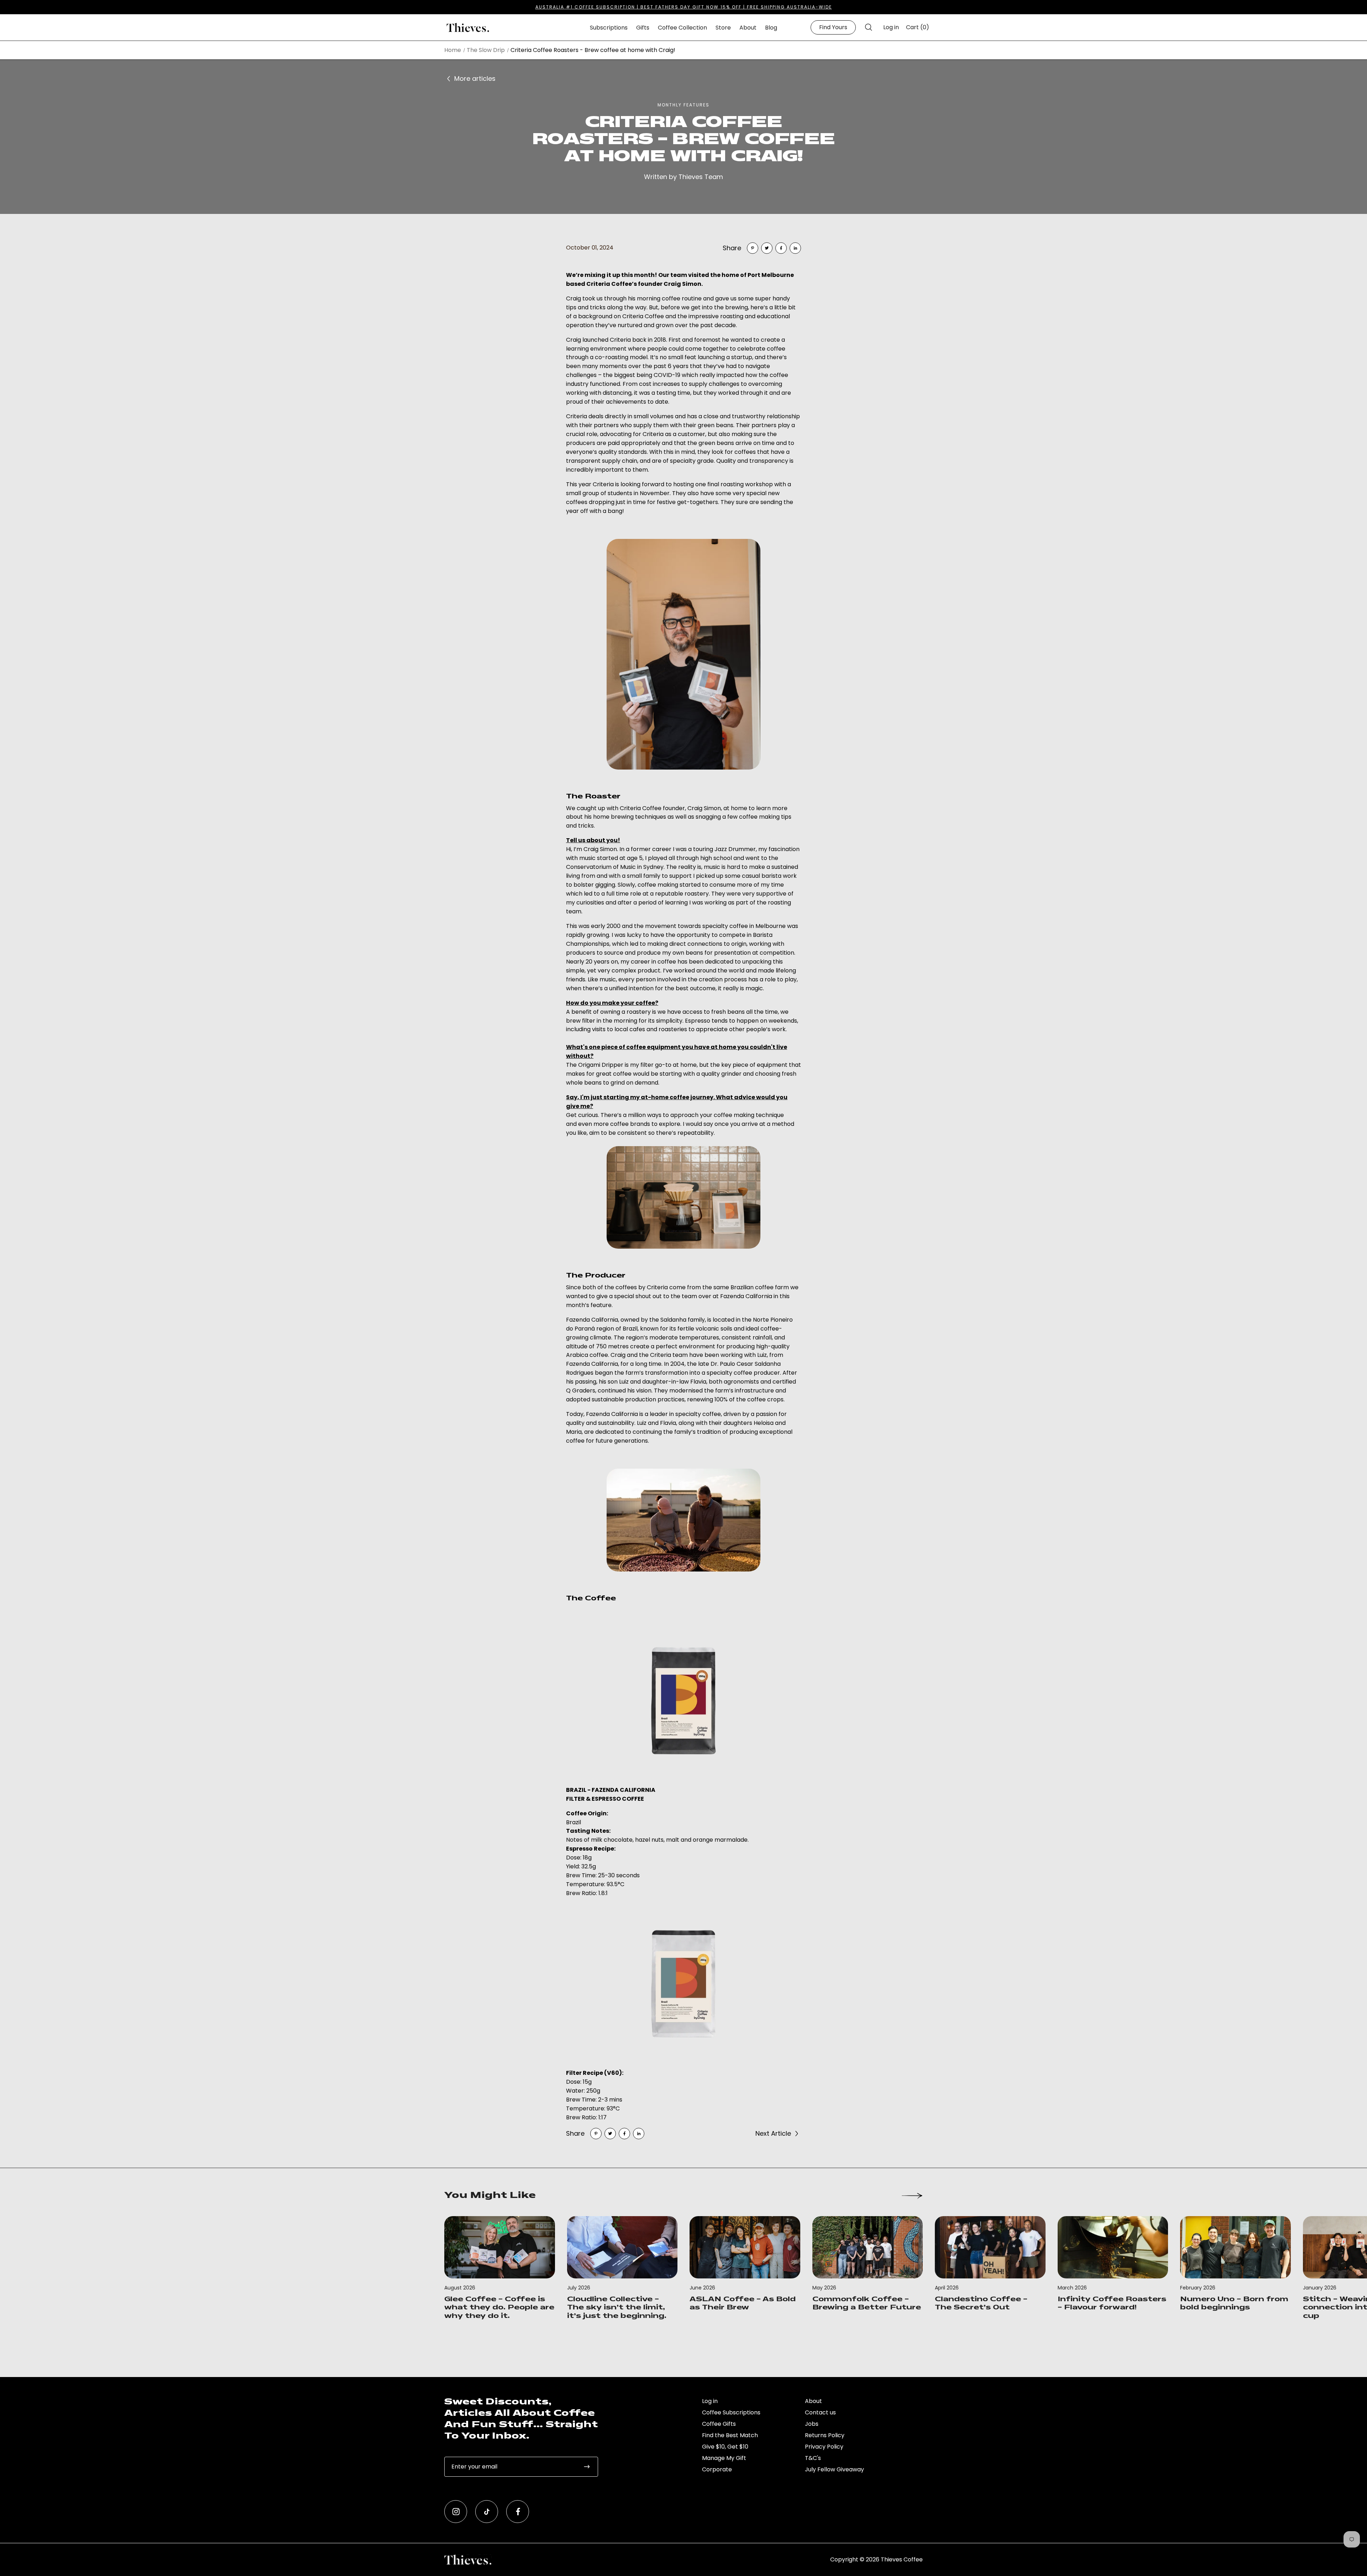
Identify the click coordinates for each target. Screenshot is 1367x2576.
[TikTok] (487, 2512)
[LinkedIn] (795, 248)
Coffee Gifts (719, 2424)
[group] (500, 2269)
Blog (771, 28)
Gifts (643, 28)
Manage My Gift (724, 2458)
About (748, 28)
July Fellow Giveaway (834, 2469)
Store (723, 28)
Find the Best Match (730, 2435)
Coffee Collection (682, 28)
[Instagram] (456, 2512)
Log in (891, 27)
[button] (868, 27)
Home (453, 50)
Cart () (918, 27)
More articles (475, 78)
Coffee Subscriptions (731, 2412)
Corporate (717, 2469)
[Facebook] (781, 248)
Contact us (820, 2412)
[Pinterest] (753, 248)
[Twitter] (767, 248)
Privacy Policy (824, 2447)
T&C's (813, 2458)
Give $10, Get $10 (725, 2447)
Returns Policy (825, 2435)
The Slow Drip (486, 50)
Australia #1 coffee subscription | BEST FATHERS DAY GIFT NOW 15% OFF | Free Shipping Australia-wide (684, 7)
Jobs (812, 2424)
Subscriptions (609, 28)
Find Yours (833, 27)
